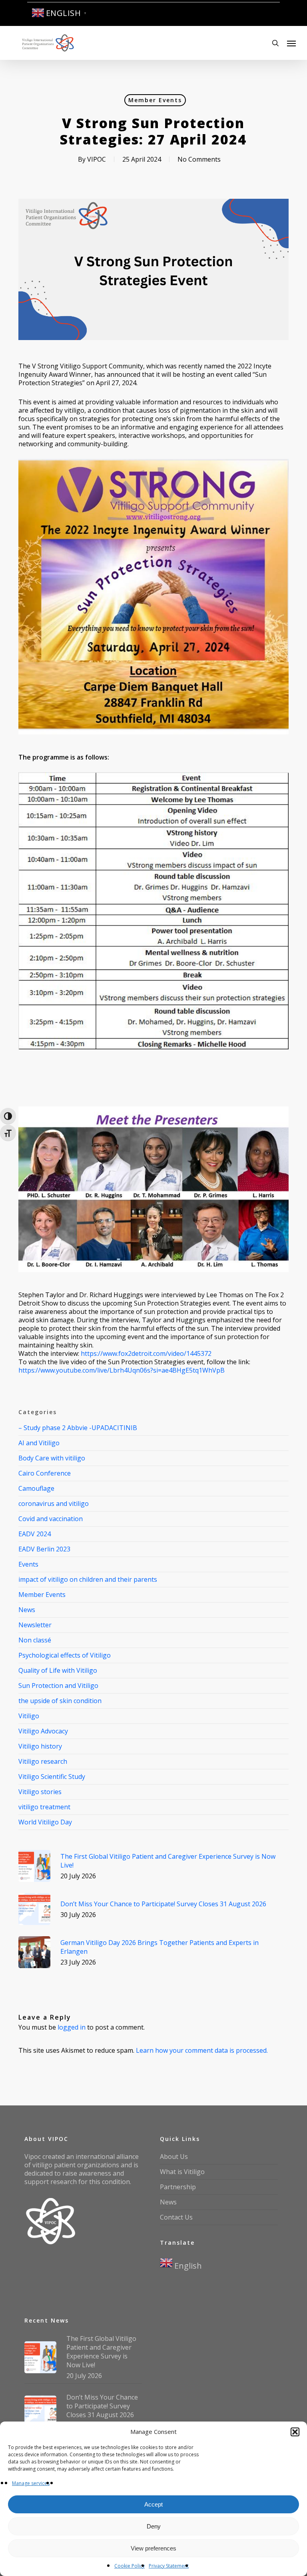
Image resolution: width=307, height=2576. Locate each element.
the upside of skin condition (60, 1701)
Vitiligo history (40, 1746)
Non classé (35, 1640)
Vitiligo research (43, 1761)
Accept (153, 2504)
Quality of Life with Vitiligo (58, 1670)
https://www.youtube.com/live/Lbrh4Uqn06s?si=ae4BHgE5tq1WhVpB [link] (122, 1370)
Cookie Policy (130, 2566)
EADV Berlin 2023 (44, 1549)
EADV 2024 (35, 1534)
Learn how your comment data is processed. (202, 2050)
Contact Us (176, 2217)
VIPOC (97, 159)
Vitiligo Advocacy (43, 1731)
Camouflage (36, 1488)
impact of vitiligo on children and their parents (88, 1579)
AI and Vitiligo (39, 1443)
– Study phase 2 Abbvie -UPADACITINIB (78, 1428)
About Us (174, 2157)
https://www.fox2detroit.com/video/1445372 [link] (146, 1353)
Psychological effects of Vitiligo (65, 1655)
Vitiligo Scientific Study (52, 1777)
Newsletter (35, 1625)
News (27, 1610)
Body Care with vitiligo (52, 1458)
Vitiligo (29, 1716)
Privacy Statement (169, 2566)
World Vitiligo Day (45, 1822)
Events (28, 1564)
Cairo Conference (45, 1473)
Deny (154, 2526)
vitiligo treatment (44, 1807)
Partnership (178, 2187)
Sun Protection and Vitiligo (58, 1686)
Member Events (155, 100)
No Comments (199, 159)
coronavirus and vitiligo (54, 1504)
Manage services (31, 2483)
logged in (72, 2027)
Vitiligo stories (40, 1792)
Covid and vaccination (51, 1519)
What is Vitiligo (182, 2172)
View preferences (153, 2548)
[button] (295, 2432)
